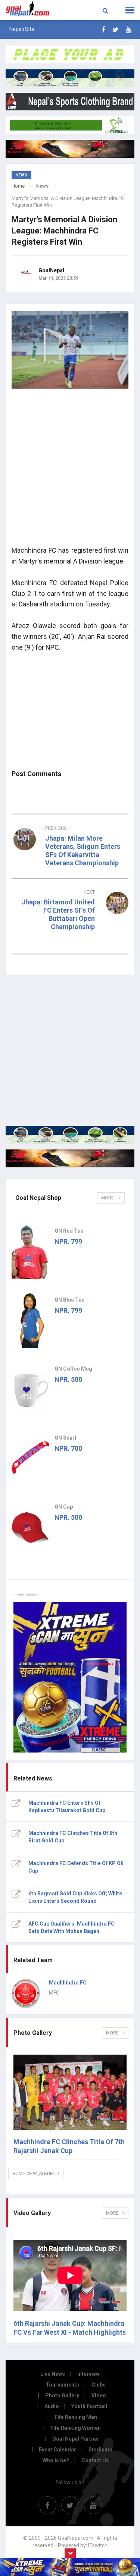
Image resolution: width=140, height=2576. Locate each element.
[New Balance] (70, 1158)
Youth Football (89, 2406)
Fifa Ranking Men (76, 2417)
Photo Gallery (62, 2395)
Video (99, 2395)
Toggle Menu (130, 10)
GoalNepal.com (28, 9)
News (42, 186)
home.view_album (33, 2174)
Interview (88, 2374)
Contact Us (95, 2460)
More (108, 1198)
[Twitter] (116, 30)
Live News (53, 2374)
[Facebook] (103, 30)
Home (18, 186)
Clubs (99, 2385)
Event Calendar (57, 2450)
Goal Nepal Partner (76, 2439)
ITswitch (98, 2545)
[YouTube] (129, 30)
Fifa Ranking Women (76, 2428)
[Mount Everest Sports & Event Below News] (70, 1135)
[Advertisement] (70, 470)
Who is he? (56, 2460)
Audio (52, 2406)
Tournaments (62, 2385)
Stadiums (100, 2450)
